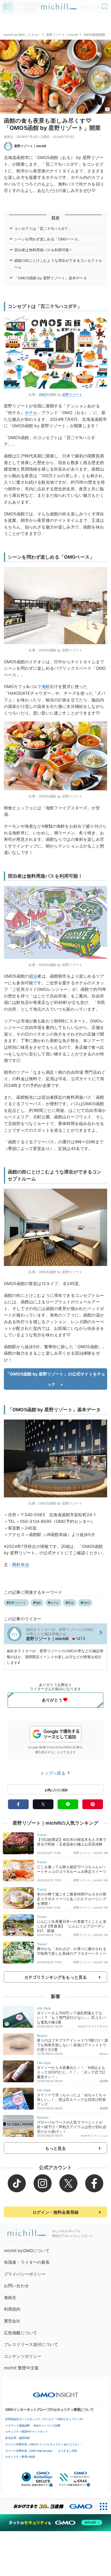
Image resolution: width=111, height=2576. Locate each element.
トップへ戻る (53, 1773)
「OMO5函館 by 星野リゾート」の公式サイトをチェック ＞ (55, 1379)
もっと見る (56, 2148)
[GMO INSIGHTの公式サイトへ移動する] (56, 2392)
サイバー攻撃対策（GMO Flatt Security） (30, 2451)
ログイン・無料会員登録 (55, 2212)
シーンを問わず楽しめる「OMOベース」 (48, 239)
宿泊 (33, 976)
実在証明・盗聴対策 (17, 2438)
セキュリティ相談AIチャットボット (27, 2431)
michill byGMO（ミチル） (22, 35)
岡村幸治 (21, 1565)
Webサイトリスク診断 (47, 2426)
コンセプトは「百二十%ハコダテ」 (43, 228)
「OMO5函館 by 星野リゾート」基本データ (51, 278)
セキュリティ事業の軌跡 (20, 2457)
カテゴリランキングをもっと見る (55, 1977)
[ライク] (105, 5)
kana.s (104, 2054)
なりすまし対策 (67, 2451)
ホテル (31, 413)
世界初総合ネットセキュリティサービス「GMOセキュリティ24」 (45, 2419)
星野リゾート (72, 395)
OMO (43, 395)
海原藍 (104, 2081)
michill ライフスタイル (93, 2026)
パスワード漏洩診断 (17, 2426)
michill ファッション (94, 2136)
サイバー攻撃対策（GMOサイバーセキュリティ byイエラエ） (43, 2444)
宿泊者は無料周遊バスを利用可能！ (43, 250)
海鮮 (46, 686)
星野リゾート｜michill (62, 35)
